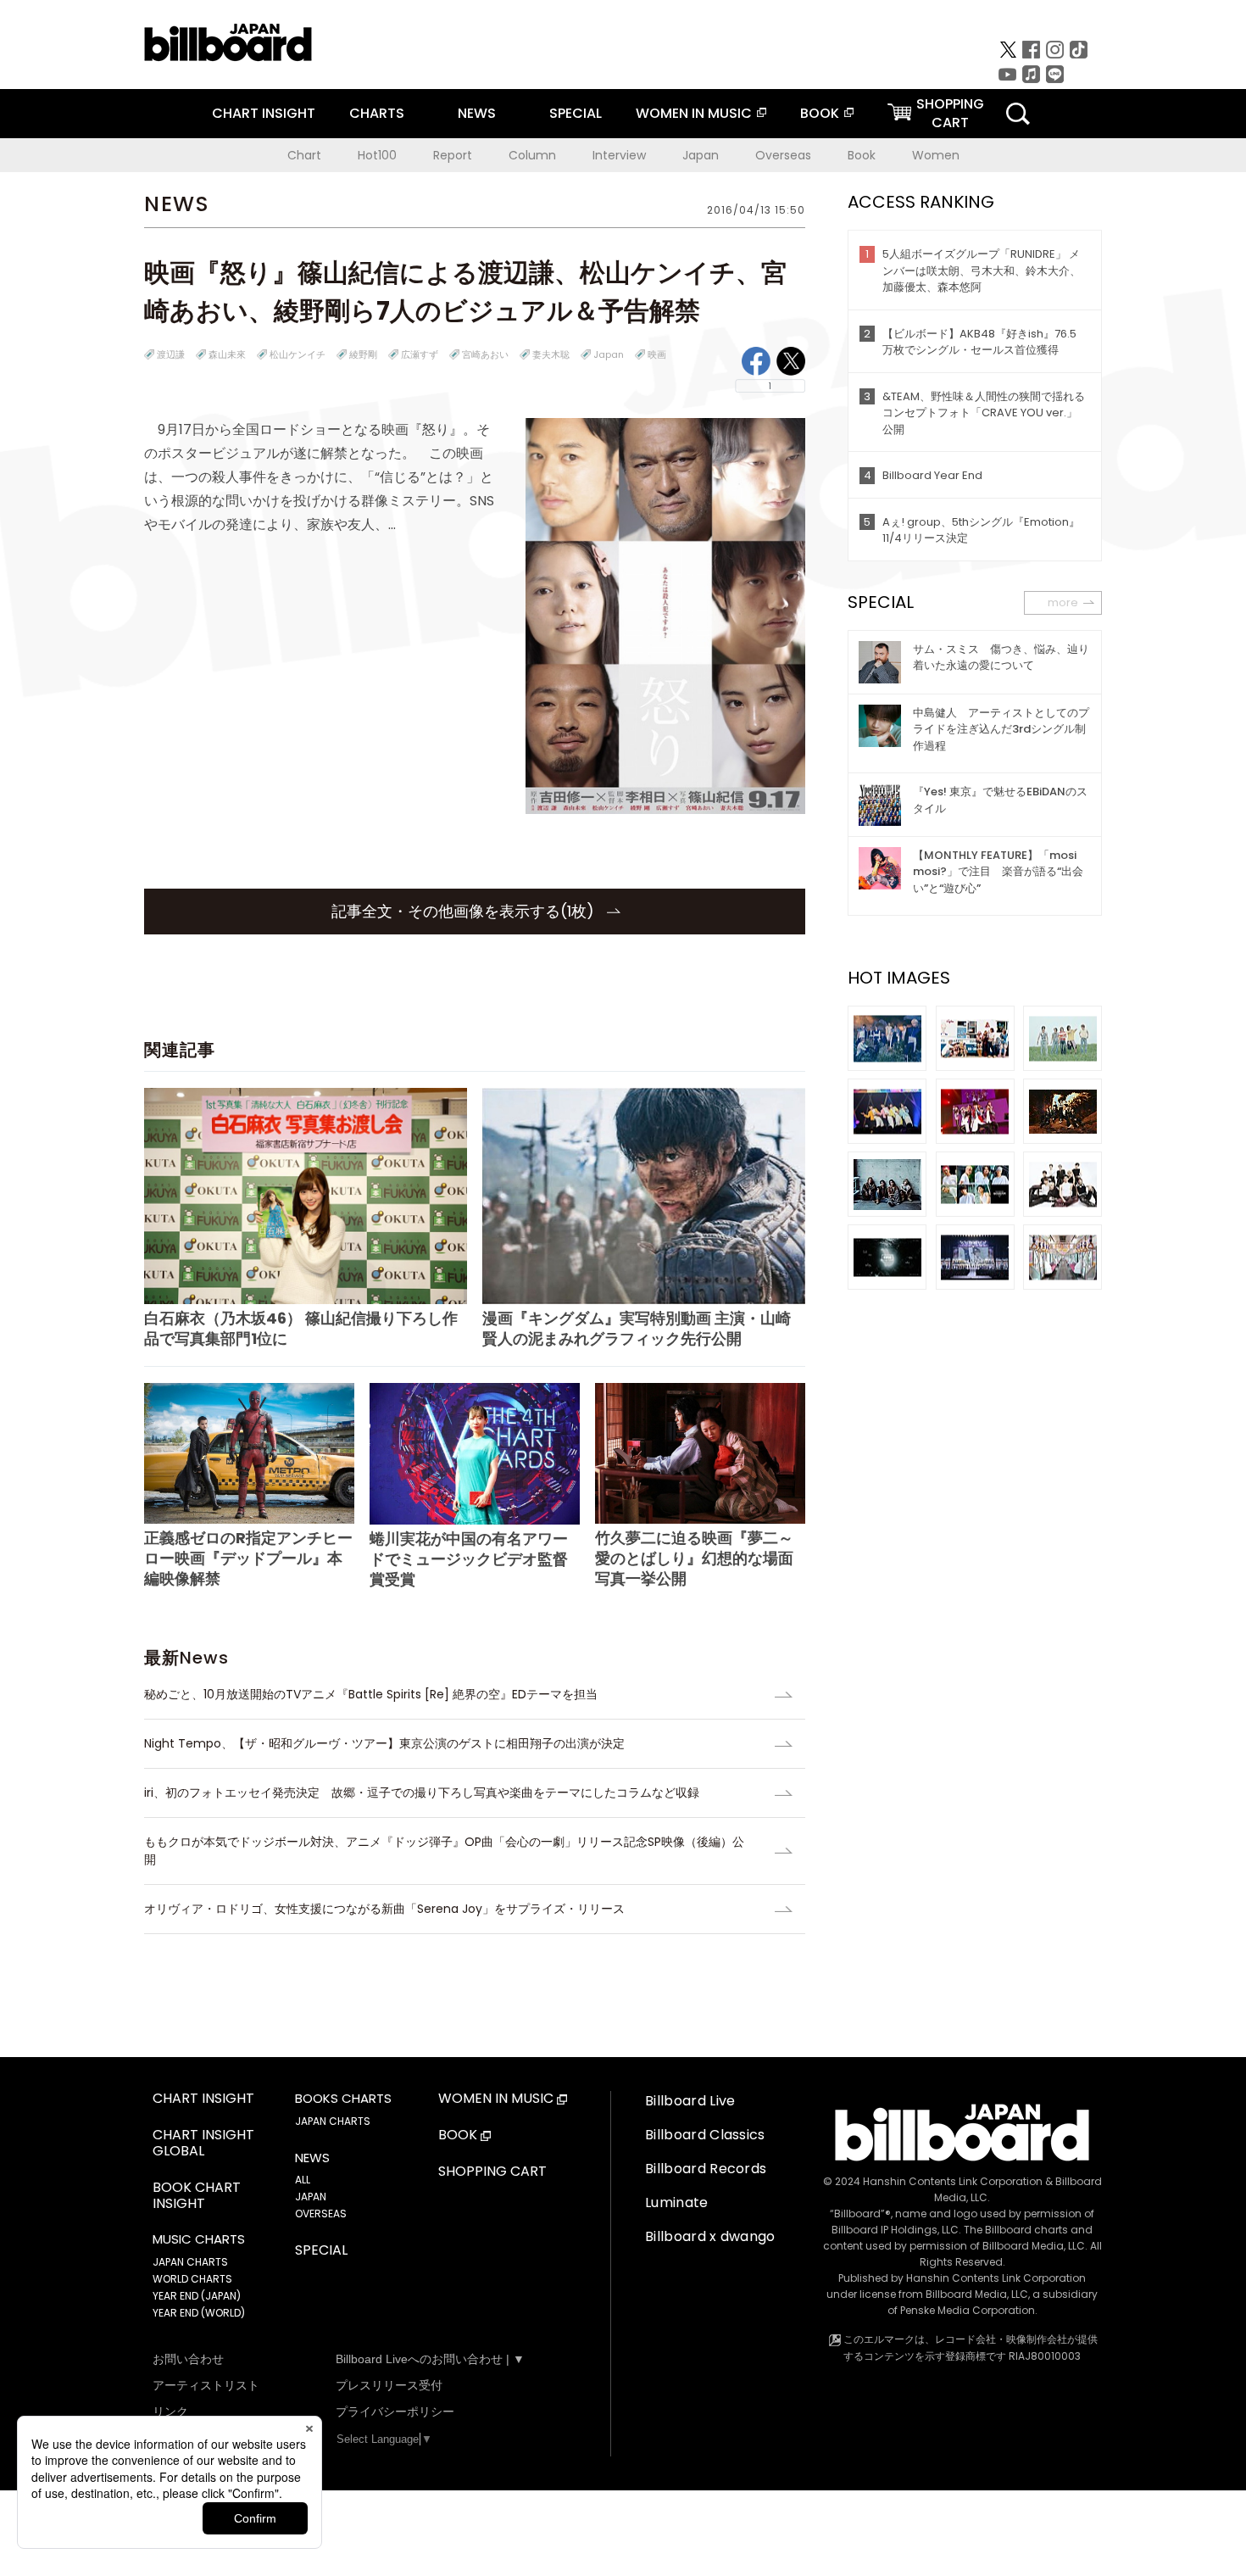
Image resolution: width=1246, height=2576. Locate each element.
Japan (701, 155)
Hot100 (377, 155)
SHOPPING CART (492, 2172)
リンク (170, 2412)
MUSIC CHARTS (199, 2239)
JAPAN (311, 2197)
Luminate (677, 2202)
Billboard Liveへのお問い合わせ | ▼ (430, 2359)
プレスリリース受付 (389, 2385)
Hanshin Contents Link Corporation (953, 2181)
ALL (303, 2180)
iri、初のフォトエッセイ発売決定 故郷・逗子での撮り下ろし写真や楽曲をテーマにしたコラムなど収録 (422, 1793)
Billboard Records (706, 2169)
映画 (657, 354)
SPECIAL (576, 113)
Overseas (783, 155)
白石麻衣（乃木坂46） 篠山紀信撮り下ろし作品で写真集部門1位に (301, 1328)
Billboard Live (690, 2101)
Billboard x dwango (710, 2236)
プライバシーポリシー (395, 2412)
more (1063, 602)
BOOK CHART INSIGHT (197, 2196)
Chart (304, 155)
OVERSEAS (321, 2214)
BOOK (820, 113)
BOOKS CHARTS (343, 2099)
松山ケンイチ (298, 354)
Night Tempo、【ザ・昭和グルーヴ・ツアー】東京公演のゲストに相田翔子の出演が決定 (384, 1743)
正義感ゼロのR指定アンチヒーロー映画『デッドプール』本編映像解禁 (248, 1558)
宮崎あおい (485, 354)
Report (453, 155)
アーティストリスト (206, 2385)
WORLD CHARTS (192, 2279)
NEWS (477, 113)
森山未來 (227, 354)
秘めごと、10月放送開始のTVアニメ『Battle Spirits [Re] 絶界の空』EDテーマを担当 (371, 1694)
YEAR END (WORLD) (199, 2313)
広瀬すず (420, 354)
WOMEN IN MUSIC (694, 113)
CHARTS (377, 113)
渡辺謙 (171, 354)
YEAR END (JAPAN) (197, 2296)
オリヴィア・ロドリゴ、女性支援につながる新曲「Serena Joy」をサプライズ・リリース (384, 1909)
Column (532, 155)
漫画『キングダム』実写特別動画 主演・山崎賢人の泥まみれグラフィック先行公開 (637, 1328)
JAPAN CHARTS (190, 2262)
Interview (619, 155)
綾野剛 (363, 354)
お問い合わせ (188, 2359)
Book (862, 155)
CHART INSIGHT (264, 113)
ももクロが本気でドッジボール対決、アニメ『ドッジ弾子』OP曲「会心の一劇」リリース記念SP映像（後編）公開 (444, 1851)
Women (936, 155)
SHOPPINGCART (950, 113)
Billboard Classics (705, 2135)
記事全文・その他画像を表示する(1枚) (465, 911)
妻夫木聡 (551, 354)
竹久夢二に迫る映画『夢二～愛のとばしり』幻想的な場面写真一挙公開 (694, 1558)
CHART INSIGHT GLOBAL (203, 2144)
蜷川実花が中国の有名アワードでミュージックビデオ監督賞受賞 (469, 1559)
